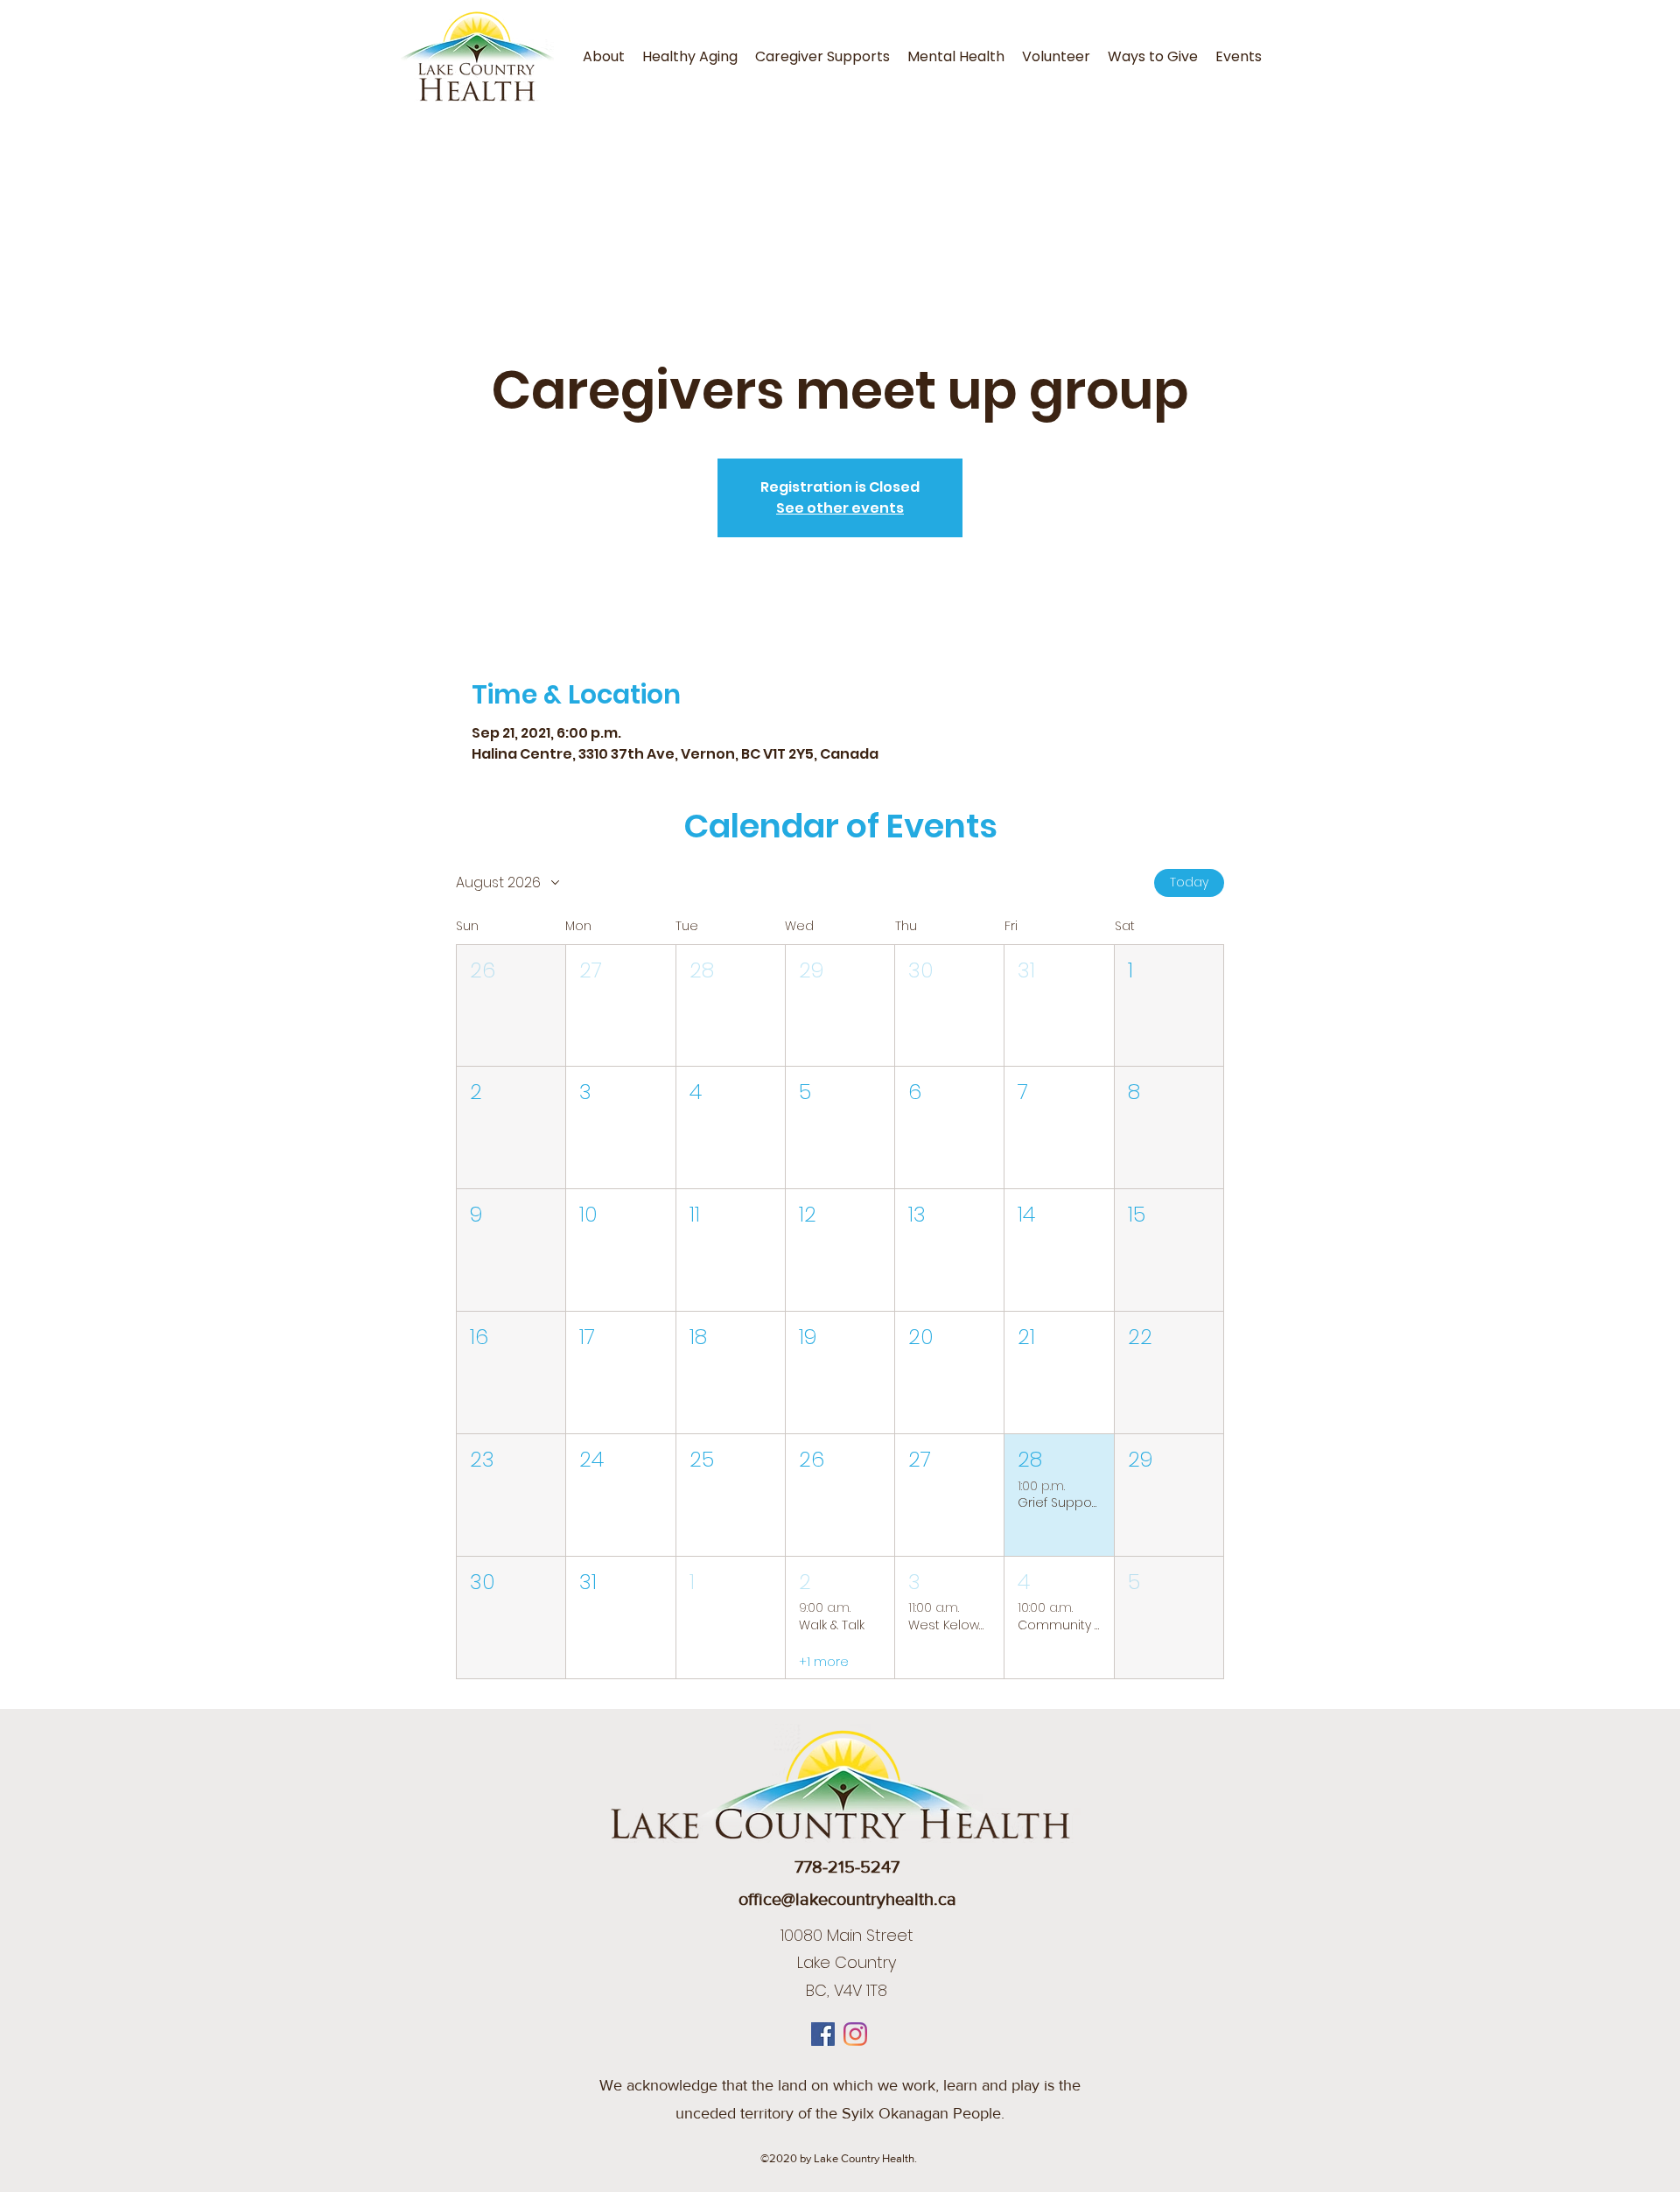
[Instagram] (855, 2034)
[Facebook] (823, 2034)
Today (1189, 882)
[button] (511, 1006)
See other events (840, 508)
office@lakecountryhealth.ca (847, 1899)
